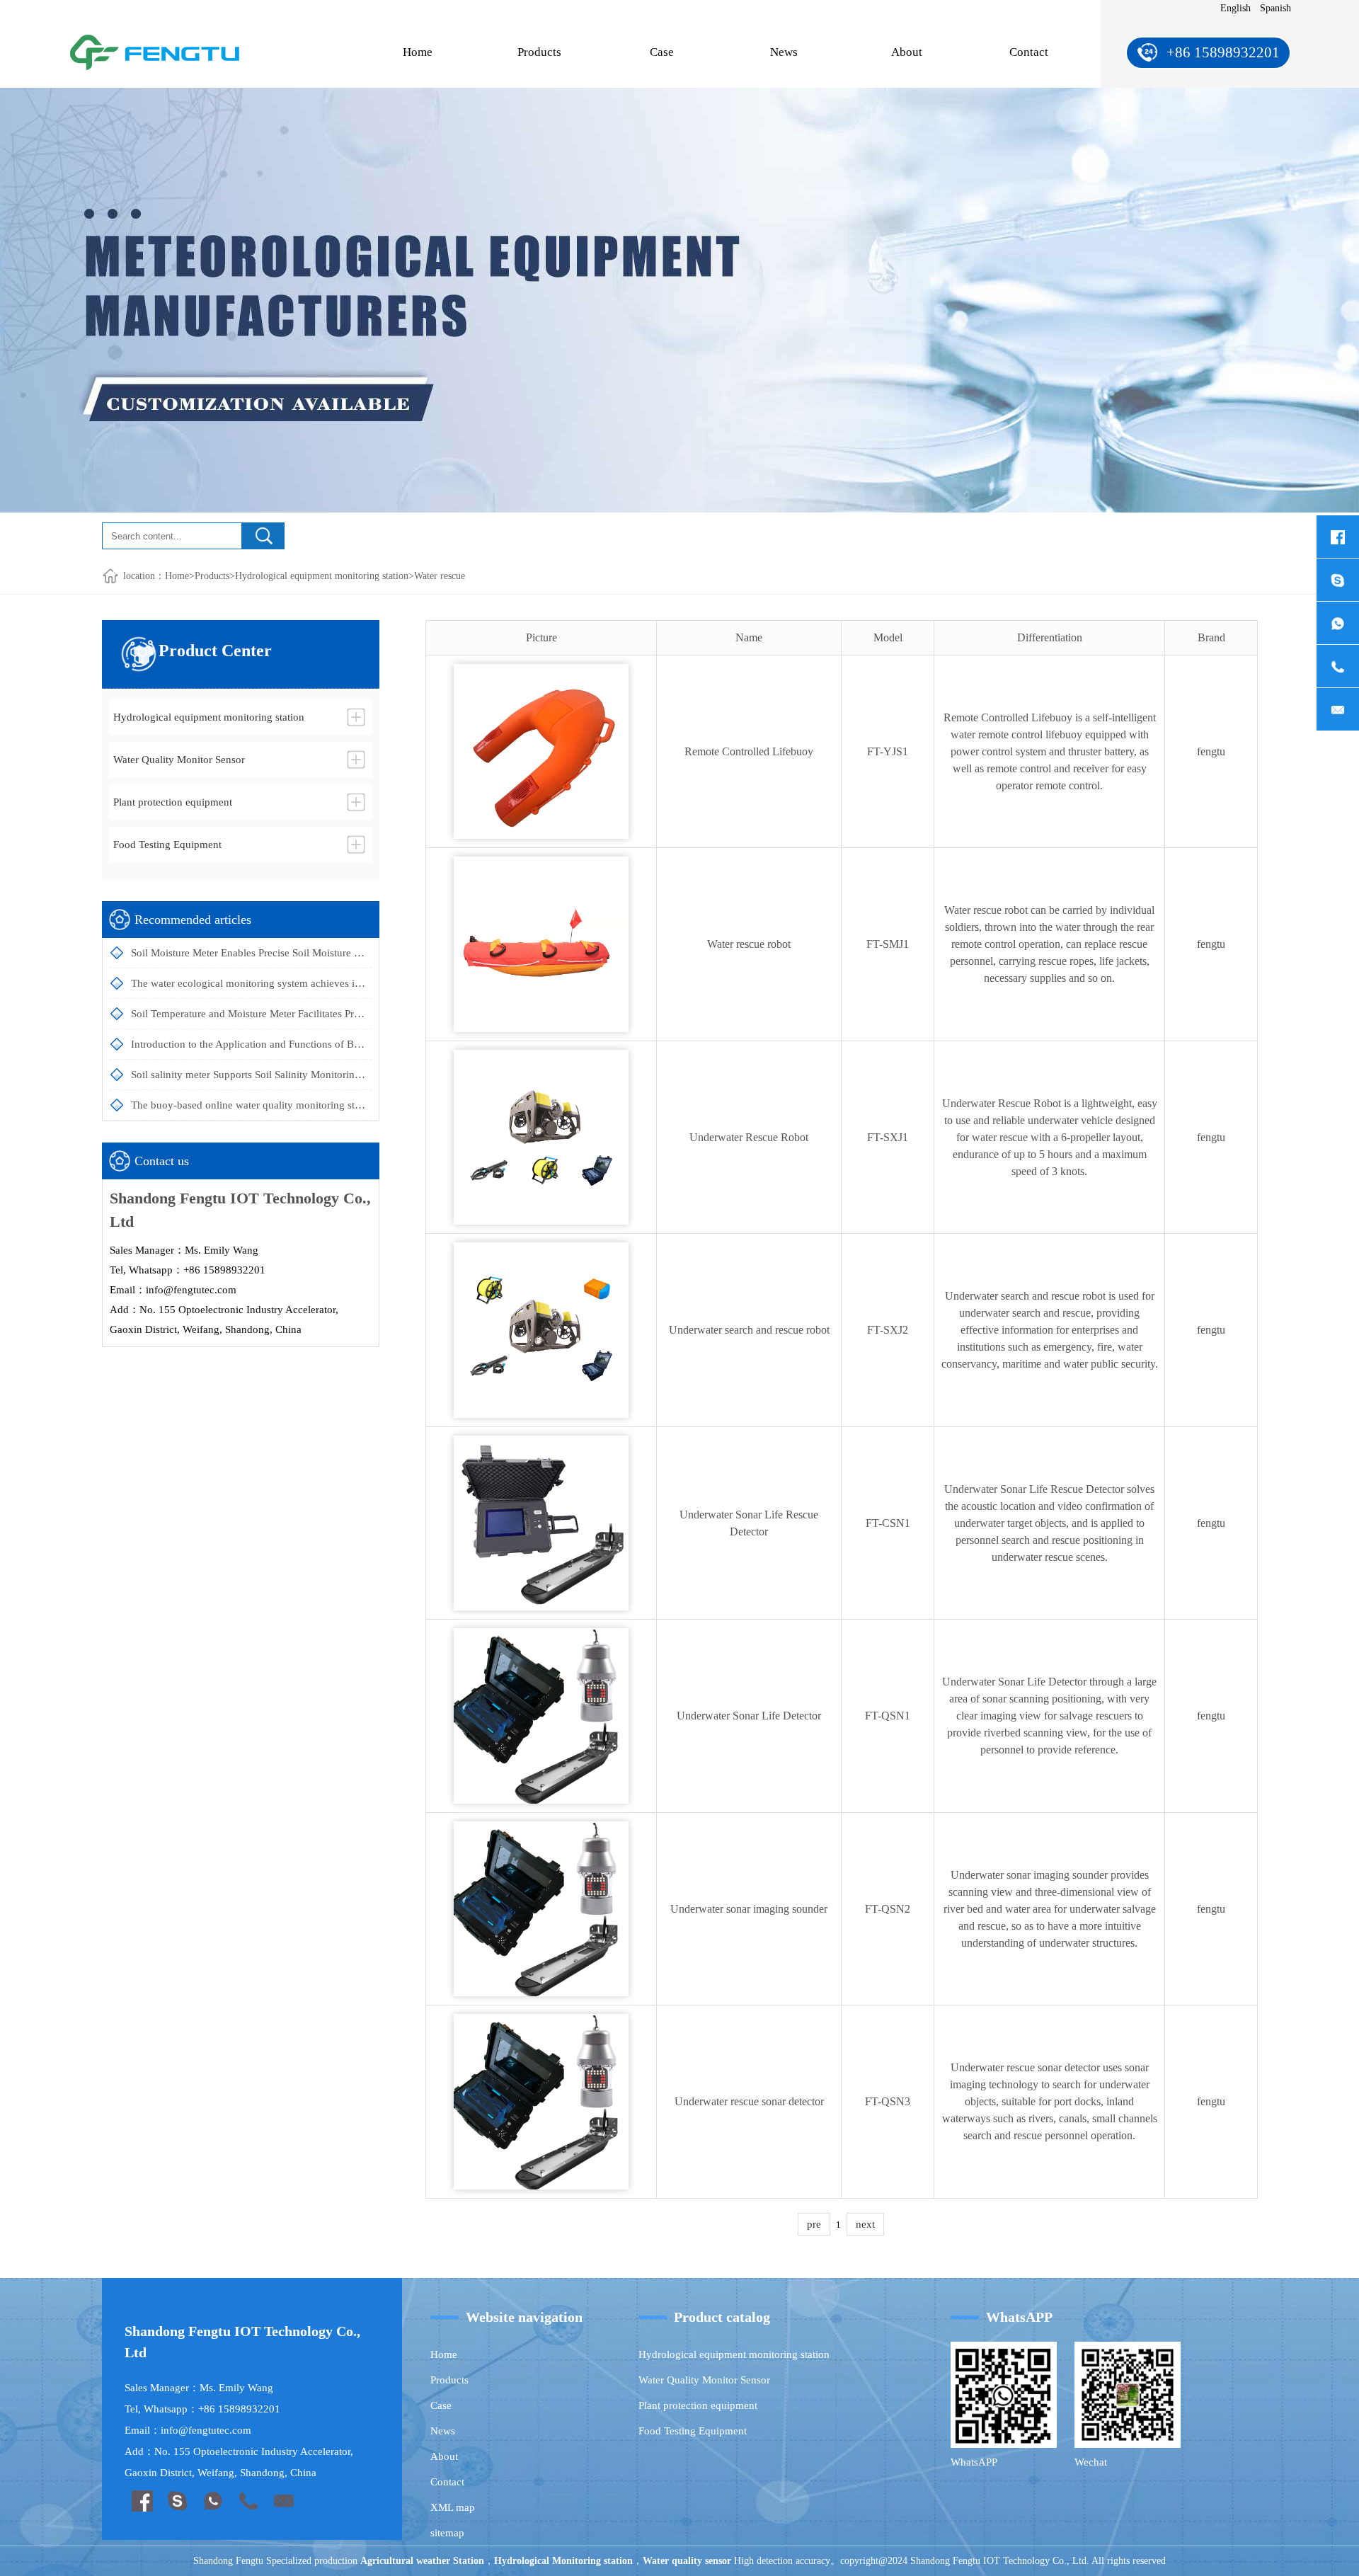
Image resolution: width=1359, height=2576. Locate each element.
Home (418, 52)
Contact (1029, 52)
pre (814, 2224)
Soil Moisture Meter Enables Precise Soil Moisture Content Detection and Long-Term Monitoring (251, 953)
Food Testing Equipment (693, 2431)
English (1235, 8)
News (784, 52)
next (865, 2224)
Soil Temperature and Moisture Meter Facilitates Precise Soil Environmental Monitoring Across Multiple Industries (251, 1014)
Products (539, 52)
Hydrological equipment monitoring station (322, 576)
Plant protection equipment (698, 2405)
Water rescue (440, 576)
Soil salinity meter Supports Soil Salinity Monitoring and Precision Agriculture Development (251, 1075)
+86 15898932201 (1223, 52)
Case (662, 52)
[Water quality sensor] (155, 45)
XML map (453, 2507)
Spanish (1275, 8)
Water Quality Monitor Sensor (704, 2380)
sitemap (447, 2533)
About (907, 52)
